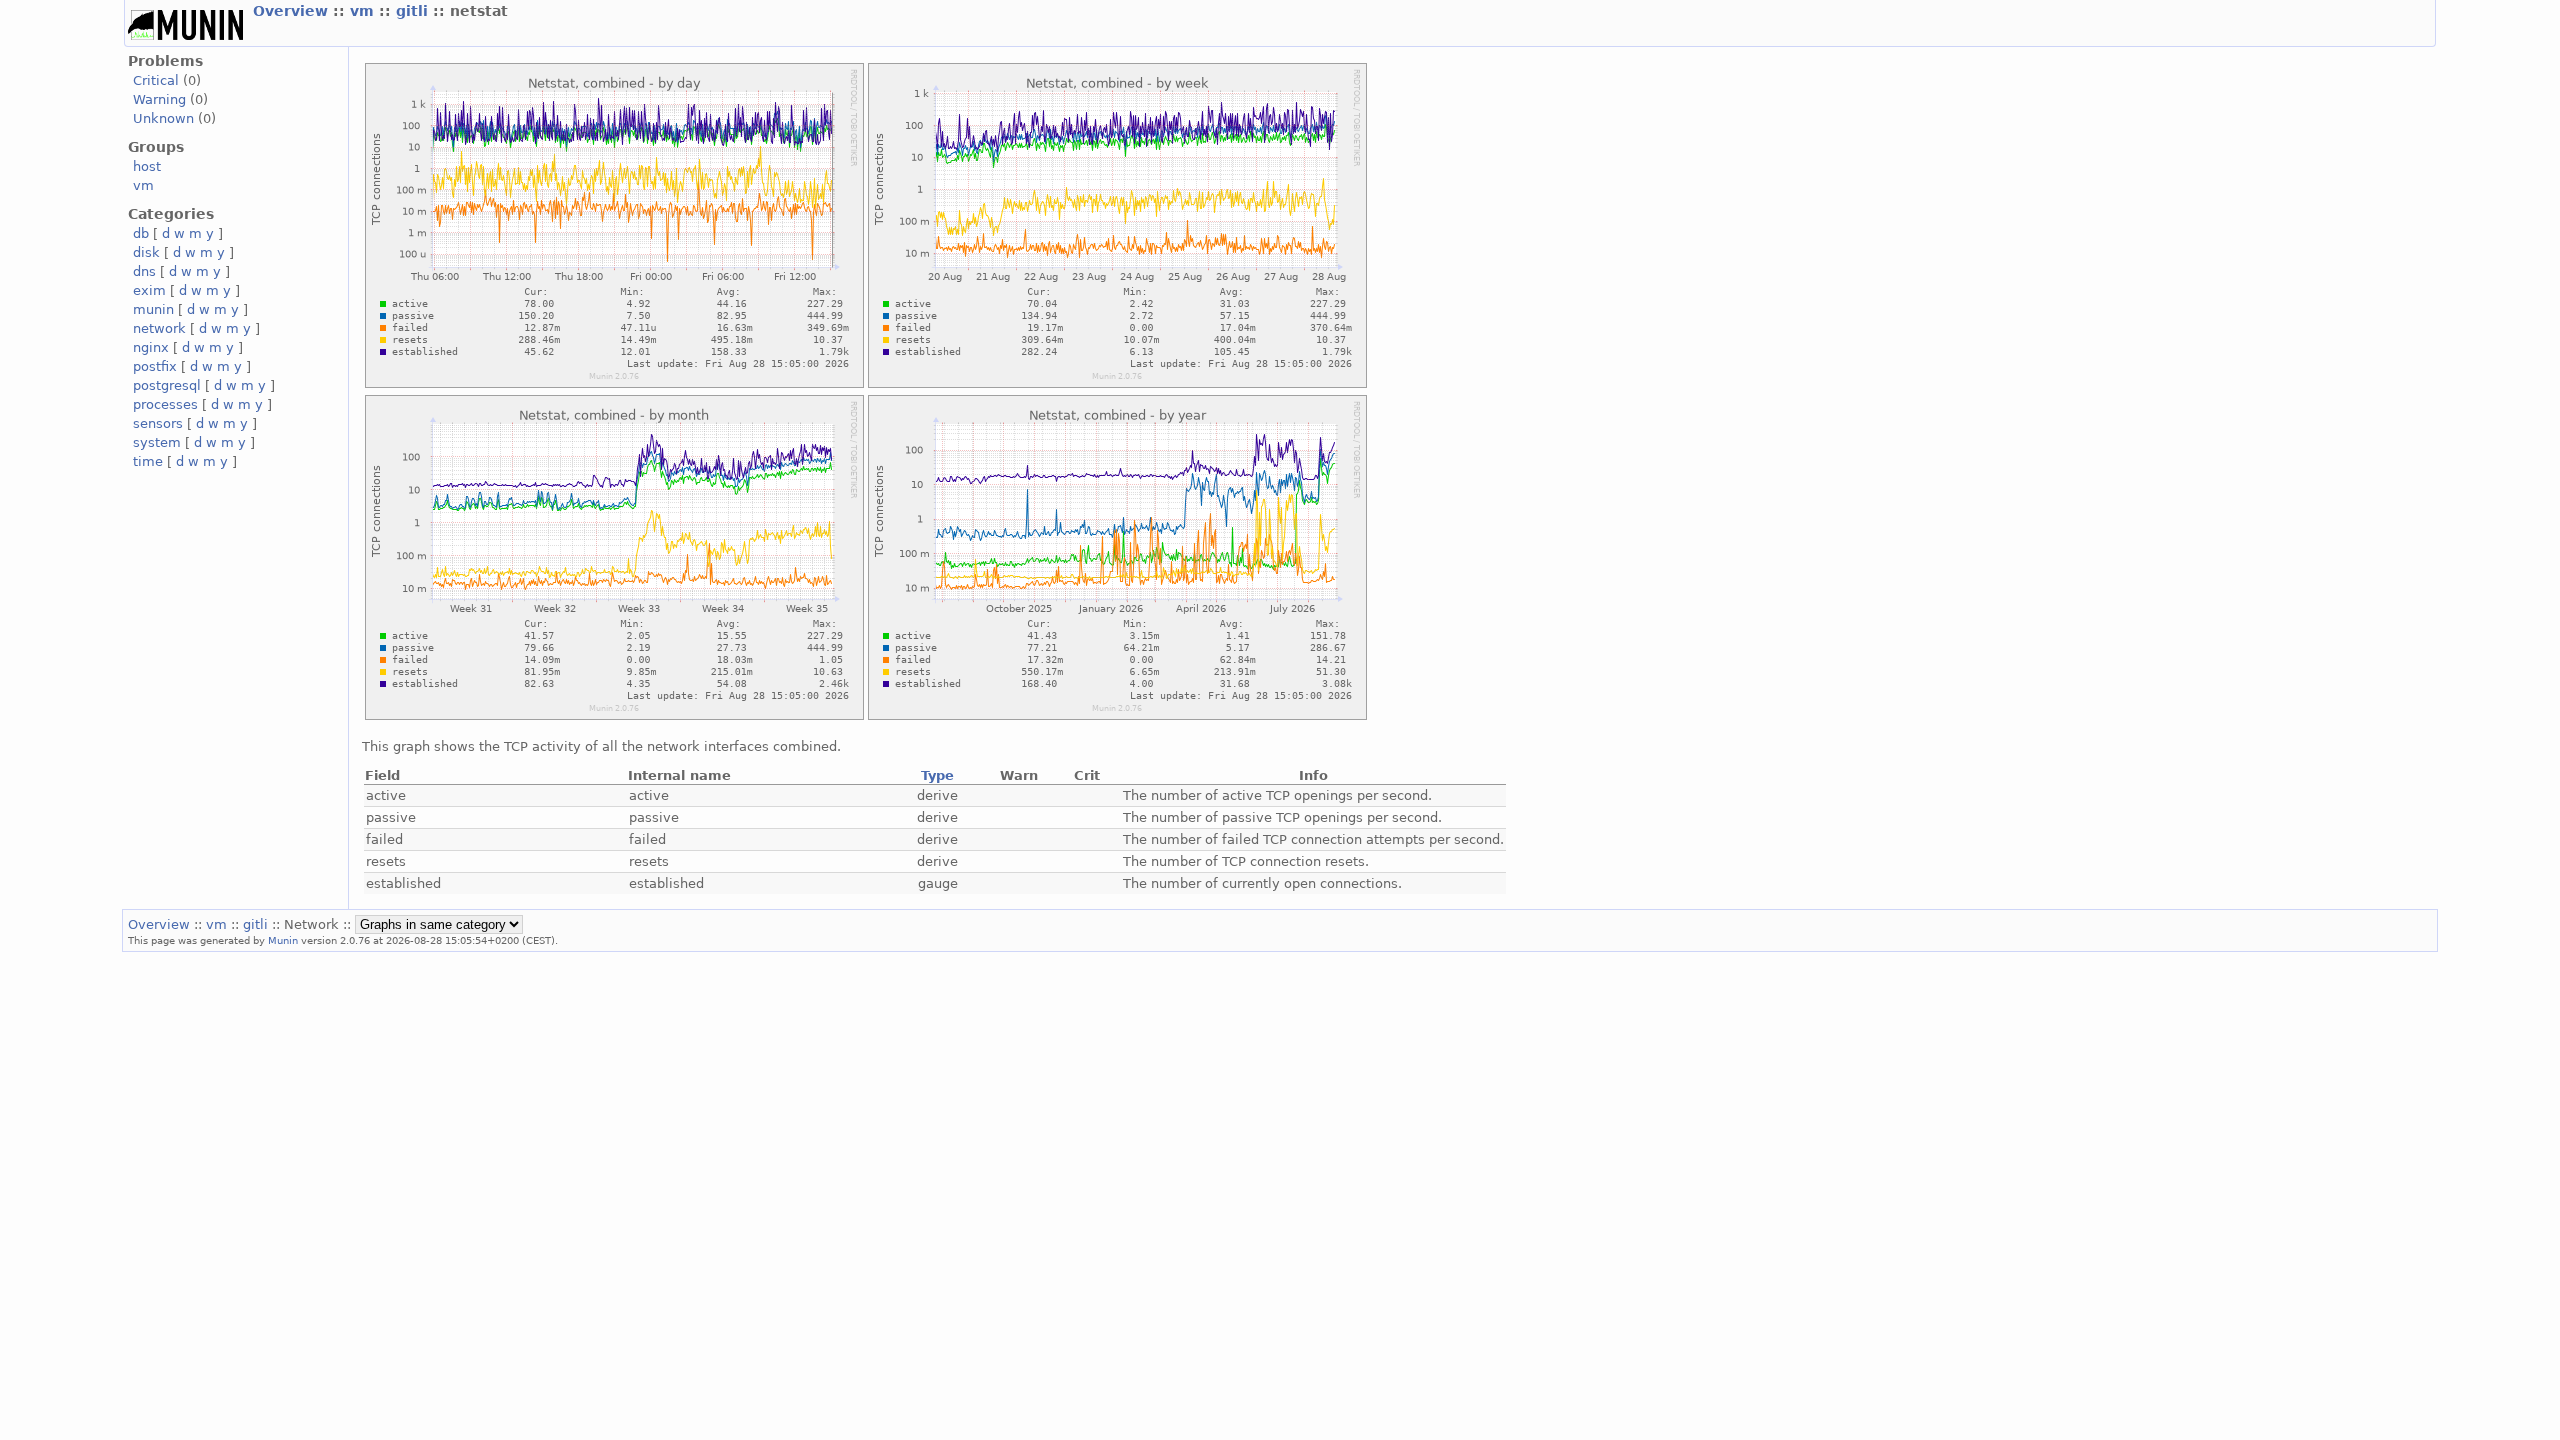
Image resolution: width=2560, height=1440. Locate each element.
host (147, 166)
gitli (414, 11)
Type (937, 775)
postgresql (167, 385)
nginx (151, 347)
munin (153, 309)
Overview (293, 11)
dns (144, 271)
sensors (158, 423)
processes (165, 404)
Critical (156, 80)
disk (146, 252)
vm (364, 11)
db (141, 233)
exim (149, 290)
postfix (155, 366)
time (148, 461)
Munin (283, 940)
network (159, 328)
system (157, 442)
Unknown (163, 118)
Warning (159, 99)
